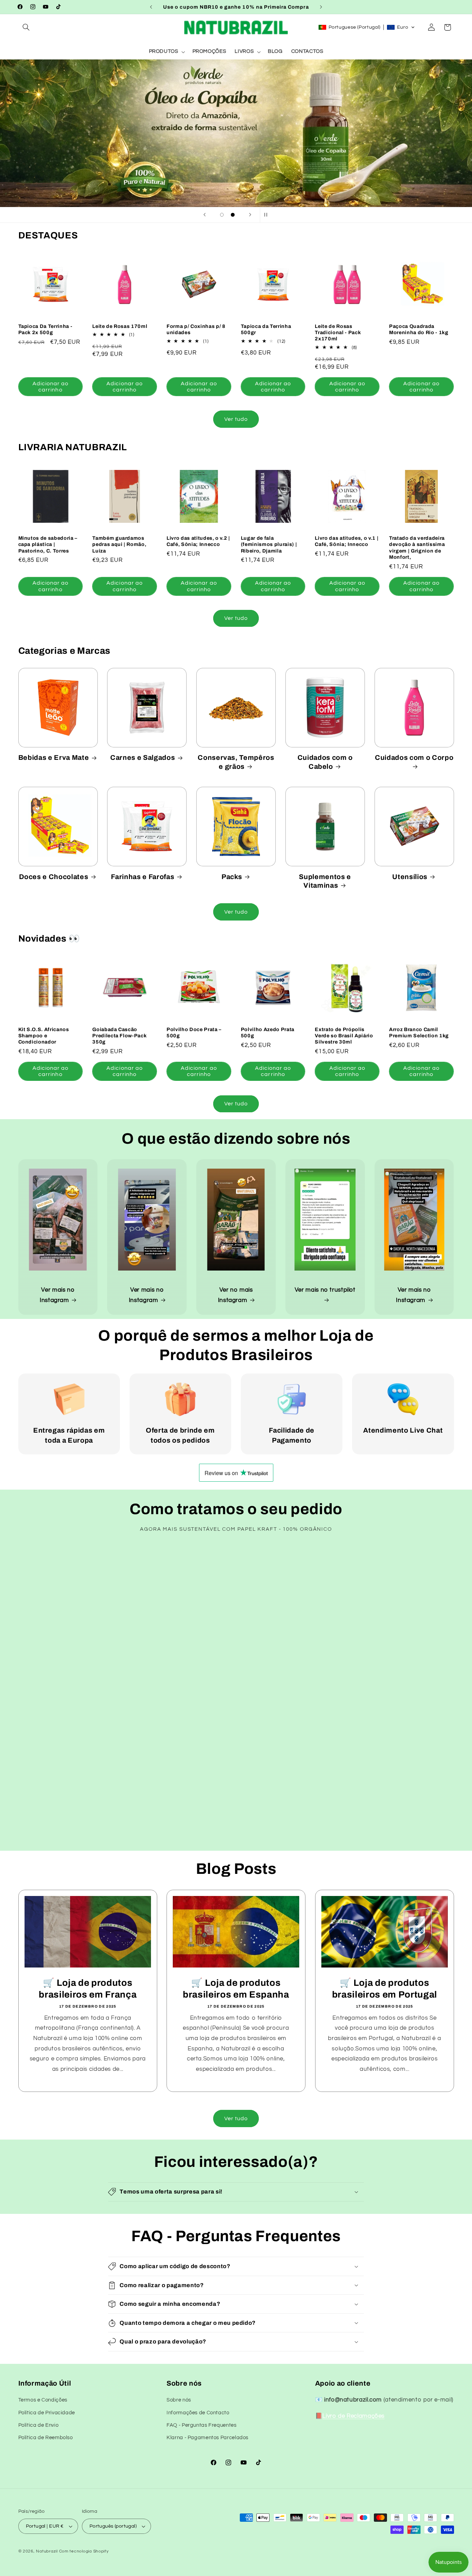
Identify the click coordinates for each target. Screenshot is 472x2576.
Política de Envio (39, 2425)
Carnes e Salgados (143, 758)
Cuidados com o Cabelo (325, 762)
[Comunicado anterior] (151, 7)
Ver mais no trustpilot (325, 1290)
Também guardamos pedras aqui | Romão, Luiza (119, 544)
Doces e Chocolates (54, 877)
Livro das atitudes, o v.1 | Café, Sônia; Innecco (347, 541)
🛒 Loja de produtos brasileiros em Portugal (384, 1989)
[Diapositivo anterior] (205, 215)
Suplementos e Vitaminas (325, 881)
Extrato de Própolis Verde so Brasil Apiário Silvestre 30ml (344, 1036)
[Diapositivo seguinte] (250, 215)
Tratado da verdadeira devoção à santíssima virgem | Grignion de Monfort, (417, 548)
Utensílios (410, 877)
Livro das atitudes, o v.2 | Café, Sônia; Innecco (198, 541)
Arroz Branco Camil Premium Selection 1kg (419, 1032)
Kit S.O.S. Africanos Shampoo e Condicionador (44, 1036)
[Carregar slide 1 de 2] (222, 215)
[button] (26, 27)
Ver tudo (236, 419)
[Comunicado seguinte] (321, 7)
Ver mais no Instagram (57, 1295)
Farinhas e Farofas (143, 877)
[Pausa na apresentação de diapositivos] (267, 215)
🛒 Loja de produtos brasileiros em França (88, 1989)
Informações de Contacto (198, 2413)
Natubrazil (47, 2551)
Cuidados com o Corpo (414, 758)
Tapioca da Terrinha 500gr (266, 329)
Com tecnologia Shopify (84, 2551)
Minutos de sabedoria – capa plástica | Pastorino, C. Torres (48, 544)
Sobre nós (179, 2400)
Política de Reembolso (46, 2438)
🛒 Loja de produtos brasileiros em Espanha (236, 1989)
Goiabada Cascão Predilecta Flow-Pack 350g (119, 1036)
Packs (232, 877)
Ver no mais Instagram (235, 1295)
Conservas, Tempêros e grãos (236, 762)
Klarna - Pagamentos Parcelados (207, 2438)
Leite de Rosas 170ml (120, 326)
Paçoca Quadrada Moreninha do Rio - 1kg (419, 329)
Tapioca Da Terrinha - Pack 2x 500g (45, 329)
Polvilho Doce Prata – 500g (194, 1032)
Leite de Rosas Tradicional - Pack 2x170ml (338, 333)
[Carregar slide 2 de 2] (233, 215)
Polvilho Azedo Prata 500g (268, 1032)
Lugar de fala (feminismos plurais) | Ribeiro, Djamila (269, 544)
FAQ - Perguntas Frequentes (201, 2425)
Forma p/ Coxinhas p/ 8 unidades (196, 329)
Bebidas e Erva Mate (54, 758)
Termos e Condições (43, 2400)
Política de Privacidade (47, 2413)
